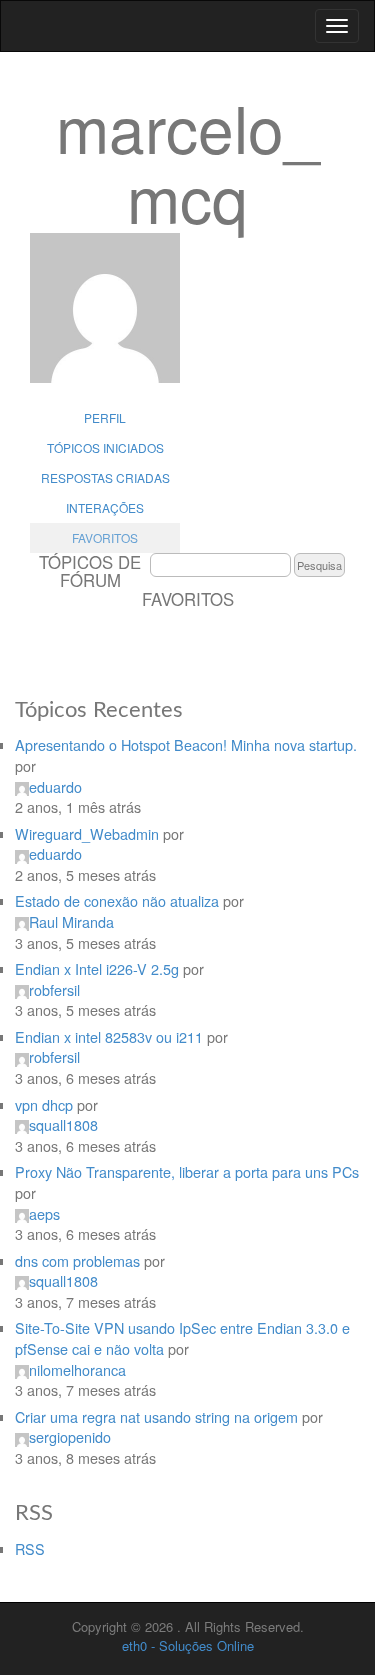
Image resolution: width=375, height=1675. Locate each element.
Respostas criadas (105, 477)
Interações (105, 507)
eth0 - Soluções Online (188, 1645)
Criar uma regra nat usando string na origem (156, 1416)
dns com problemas (77, 1260)
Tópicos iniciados (105, 447)
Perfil (105, 417)
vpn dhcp (44, 1104)
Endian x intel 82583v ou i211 (109, 1036)
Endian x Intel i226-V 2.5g (97, 968)
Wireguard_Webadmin (87, 833)
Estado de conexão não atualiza (117, 900)
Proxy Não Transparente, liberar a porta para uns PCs (187, 1171)
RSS (30, 1548)
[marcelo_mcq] (105, 318)
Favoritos (105, 537)
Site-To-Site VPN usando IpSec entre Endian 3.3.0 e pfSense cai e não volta (182, 1338)
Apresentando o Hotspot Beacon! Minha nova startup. (186, 744)
